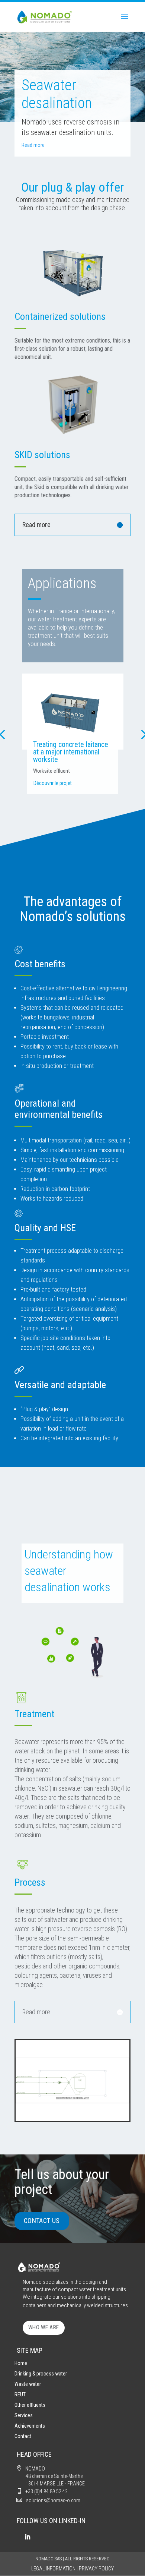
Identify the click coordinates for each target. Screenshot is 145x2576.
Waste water (28, 2384)
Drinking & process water (41, 2374)
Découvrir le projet (53, 783)
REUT (20, 2394)
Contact (23, 2436)
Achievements (30, 2426)
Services (24, 2415)
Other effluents (30, 2405)
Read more (33, 145)
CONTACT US (42, 2221)
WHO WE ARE (44, 2327)
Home (21, 2363)
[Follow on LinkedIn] (28, 2537)
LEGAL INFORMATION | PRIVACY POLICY (72, 2569)
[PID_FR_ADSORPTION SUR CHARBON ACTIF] (72, 2119)
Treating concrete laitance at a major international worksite (71, 752)
